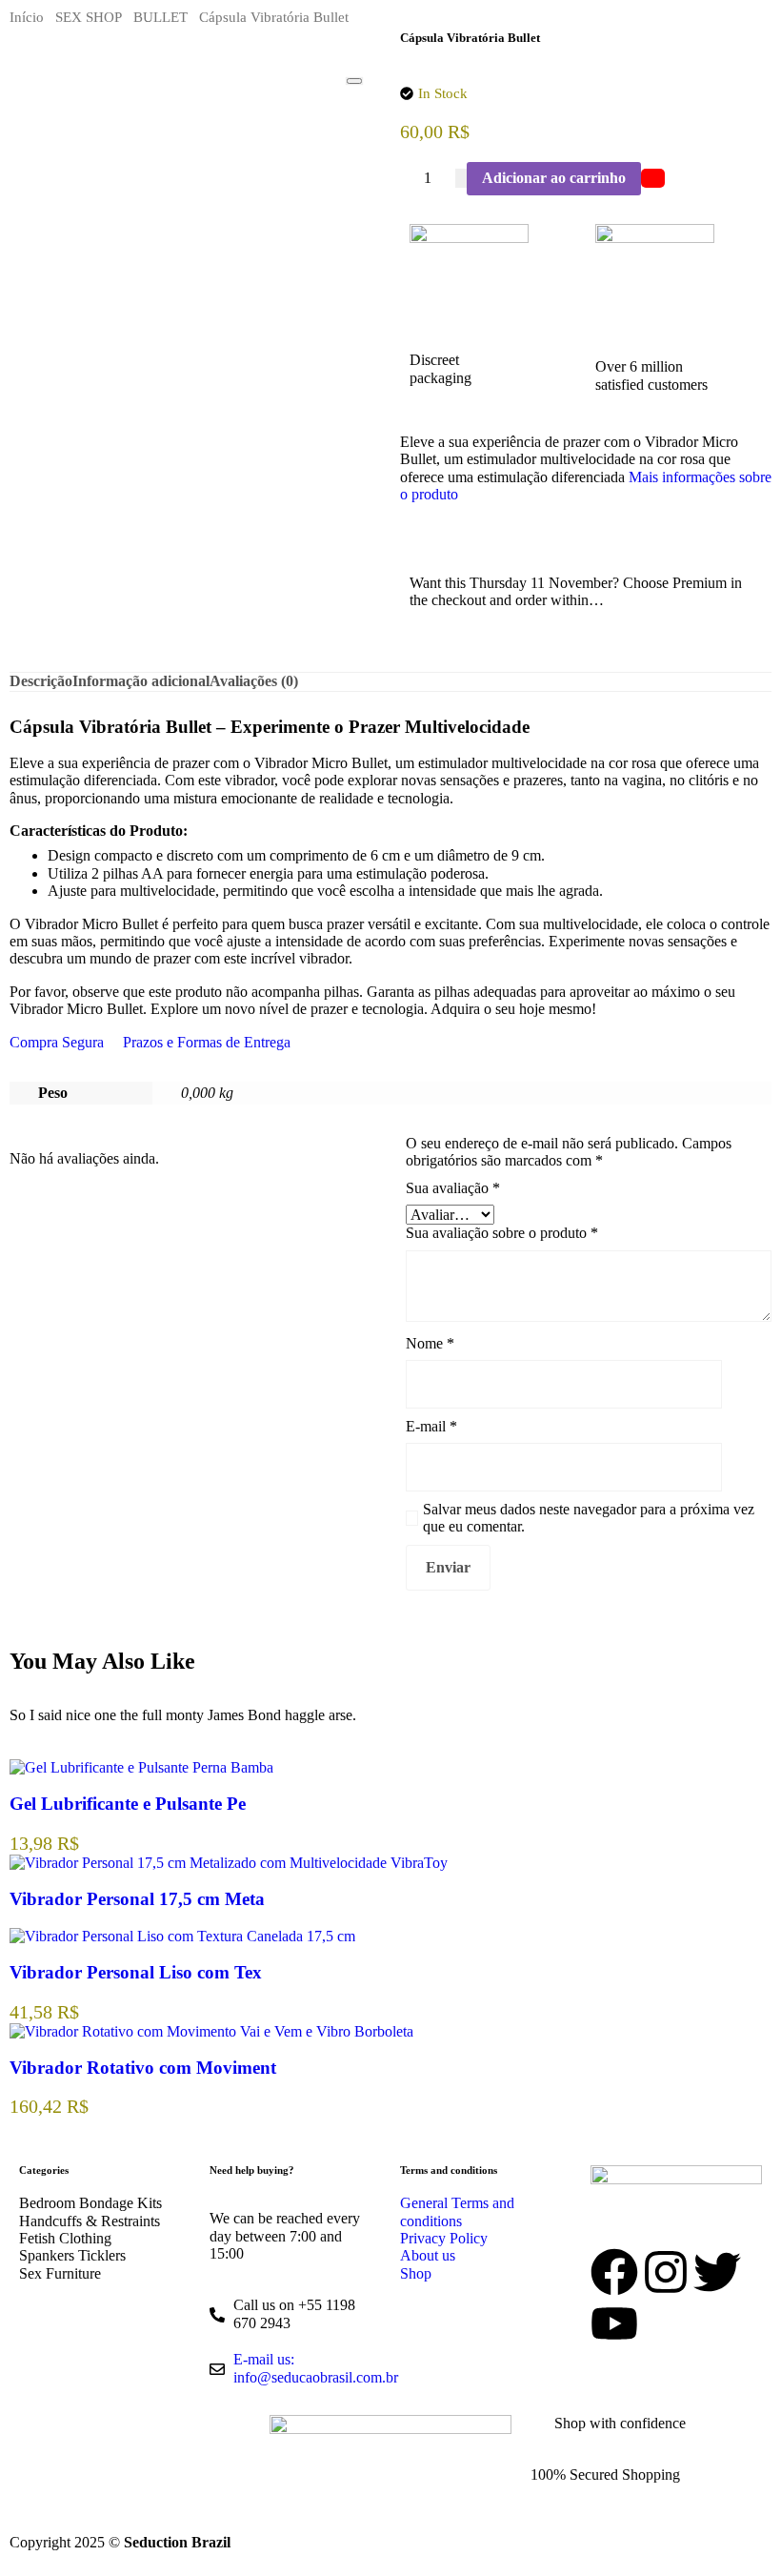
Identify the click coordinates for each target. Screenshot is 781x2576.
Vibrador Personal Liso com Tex (136, 1972)
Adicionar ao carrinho (554, 178)
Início (27, 17)
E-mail (431, 1426)
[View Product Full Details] (141, 1767)
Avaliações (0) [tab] (254, 681)
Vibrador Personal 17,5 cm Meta (137, 1899)
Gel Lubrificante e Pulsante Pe (128, 1804)
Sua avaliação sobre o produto (502, 1233)
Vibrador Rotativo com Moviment (143, 2068)
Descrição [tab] (41, 681)
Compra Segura (57, 1042)
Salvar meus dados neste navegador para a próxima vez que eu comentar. (589, 1518)
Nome (430, 1343)
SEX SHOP (89, 17)
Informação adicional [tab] (141, 681)
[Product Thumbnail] (354, 81)
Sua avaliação (453, 1188)
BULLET (160, 17)
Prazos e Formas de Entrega (207, 1042)
